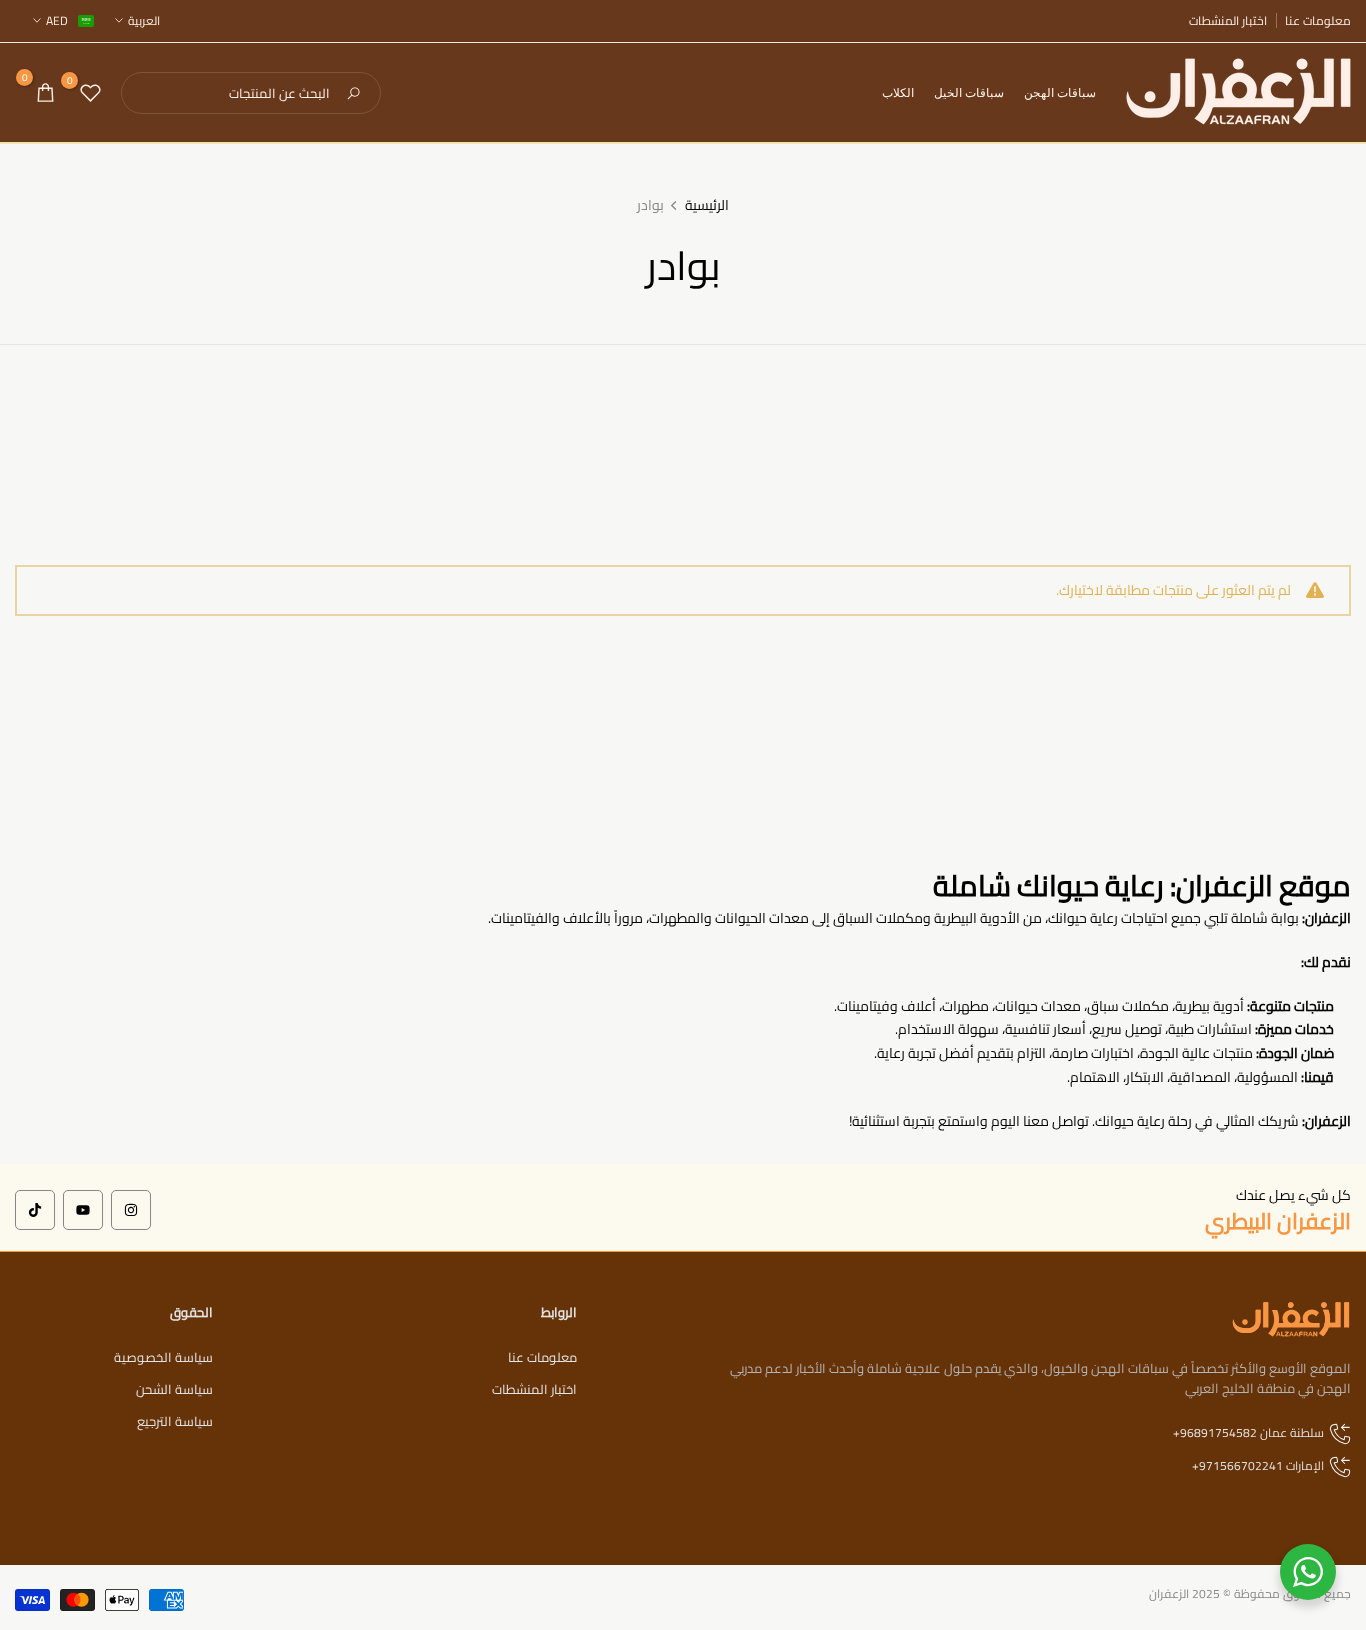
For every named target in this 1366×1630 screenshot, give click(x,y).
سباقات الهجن (1060, 92)
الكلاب (898, 92)
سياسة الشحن (174, 1389)
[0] (90, 92)
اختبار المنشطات (1228, 21)
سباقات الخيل (969, 92)
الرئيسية (707, 206)
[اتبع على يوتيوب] (83, 1210)
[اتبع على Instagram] (131, 1210)
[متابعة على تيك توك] (35, 1210)
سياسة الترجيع (175, 1421)
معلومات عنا (1318, 21)
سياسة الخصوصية (163, 1357)
